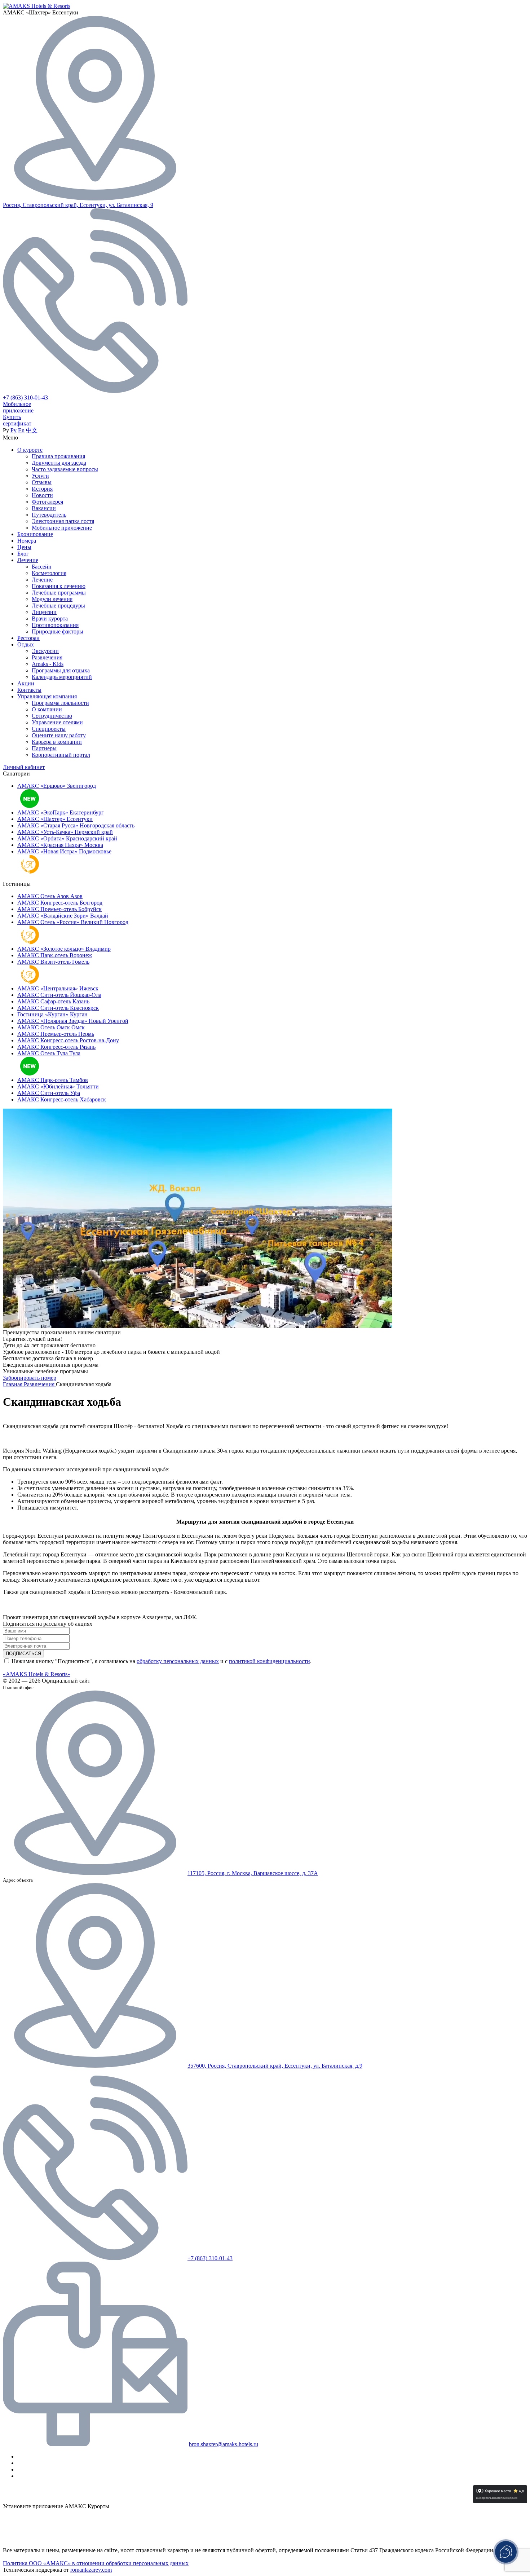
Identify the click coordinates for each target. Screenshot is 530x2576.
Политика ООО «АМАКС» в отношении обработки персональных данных (96, 2563)
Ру (14, 430)
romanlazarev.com (91, 2570)
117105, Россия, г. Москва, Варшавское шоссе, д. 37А (253, 1873)
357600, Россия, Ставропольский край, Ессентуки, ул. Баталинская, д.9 (275, 2066)
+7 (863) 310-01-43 (25, 397)
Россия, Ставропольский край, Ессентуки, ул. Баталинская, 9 (78, 205)
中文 (32, 430)
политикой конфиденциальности (270, 1661)
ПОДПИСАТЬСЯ (23, 1654)
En (21, 430)
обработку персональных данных (178, 1661)
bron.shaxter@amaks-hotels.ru (224, 2444)
